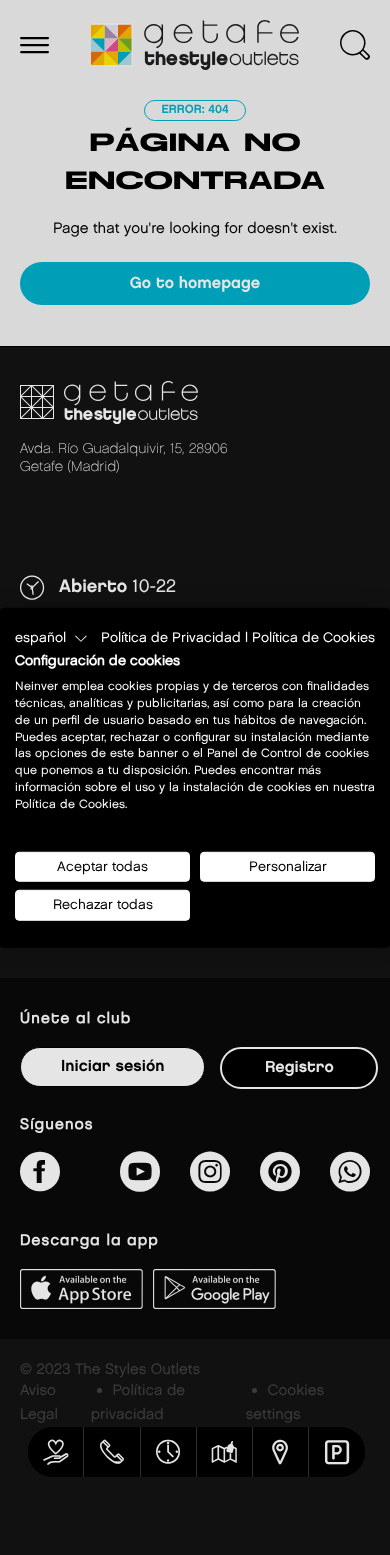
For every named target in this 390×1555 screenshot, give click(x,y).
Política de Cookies (313, 637)
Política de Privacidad (171, 637)
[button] (51, 638)
